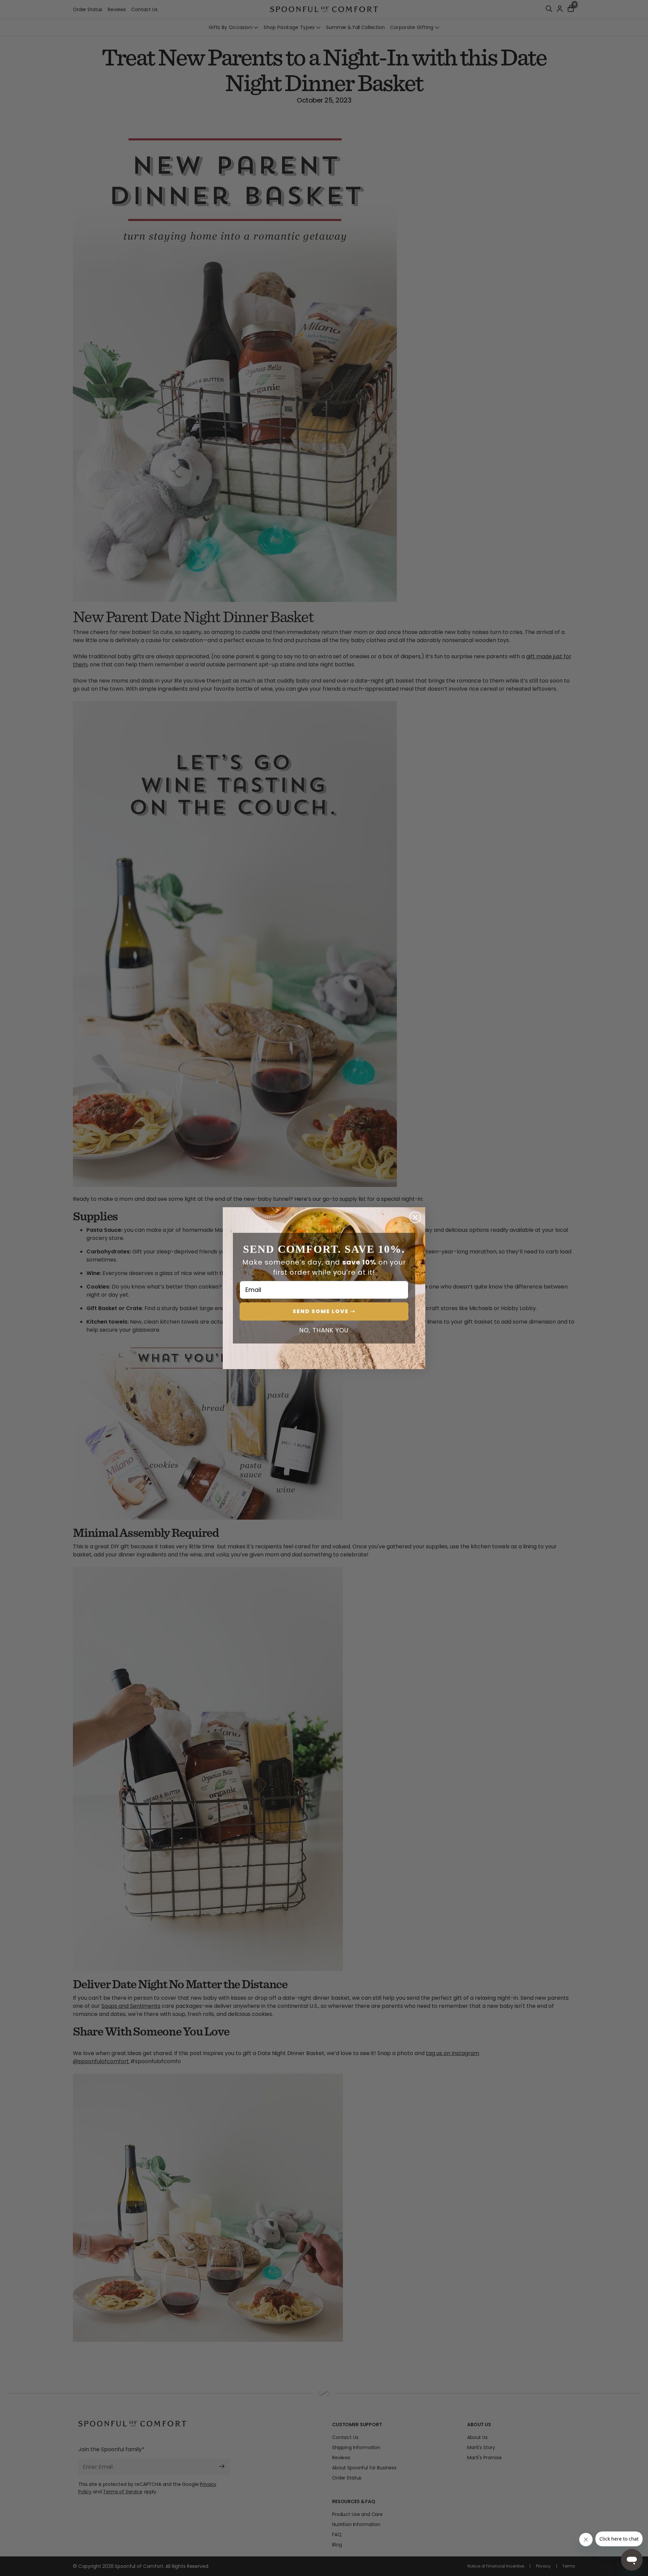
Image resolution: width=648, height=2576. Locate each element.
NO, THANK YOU (324, 1330)
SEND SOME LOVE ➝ (324, 1311)
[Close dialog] (415, 1217)
